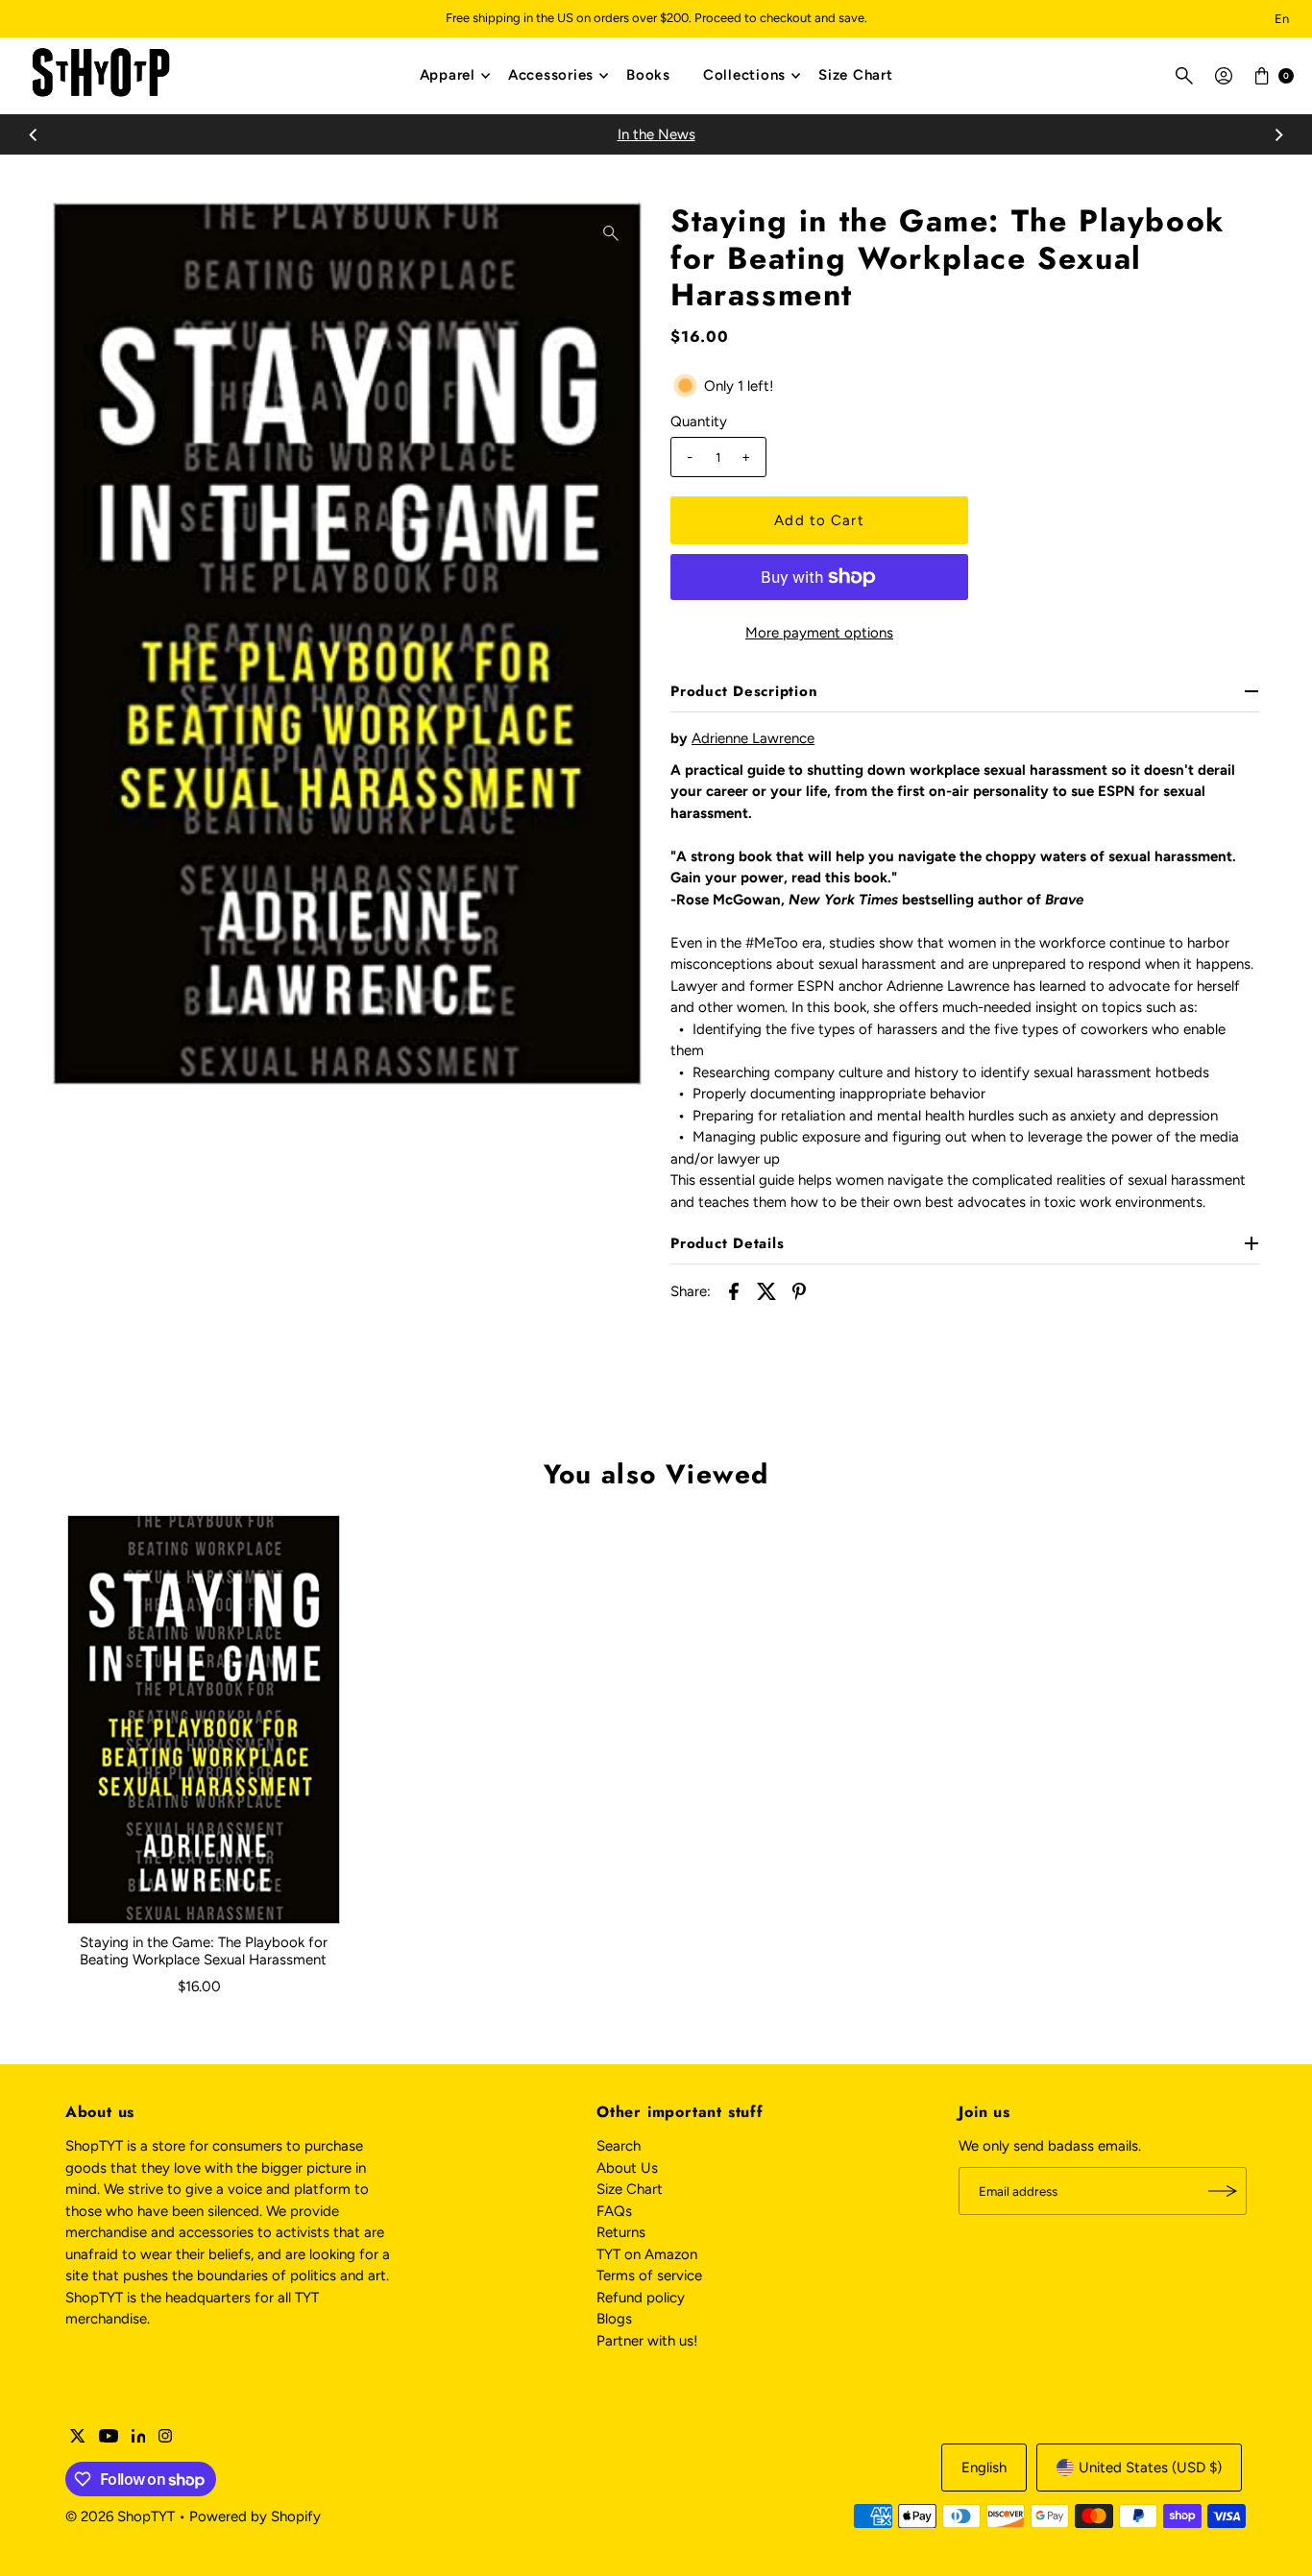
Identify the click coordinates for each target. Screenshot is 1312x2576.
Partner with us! (647, 2341)
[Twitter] (78, 2438)
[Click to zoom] (611, 233)
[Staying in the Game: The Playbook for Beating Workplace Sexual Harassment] (204, 1720)
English (984, 2468)
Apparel (448, 75)
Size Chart (856, 75)
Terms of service (649, 2275)
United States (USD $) (1150, 2468)
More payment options (819, 633)
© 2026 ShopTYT (120, 2516)
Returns (621, 2232)
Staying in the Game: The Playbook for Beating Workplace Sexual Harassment (204, 1951)
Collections (744, 75)
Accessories (551, 75)
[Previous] (34, 134)
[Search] (1184, 76)
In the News (656, 134)
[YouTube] (109, 2438)
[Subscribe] (1223, 2191)
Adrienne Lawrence (753, 738)
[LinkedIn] (139, 2438)
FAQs (614, 2211)
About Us (627, 2168)
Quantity (699, 421)
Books (648, 75)
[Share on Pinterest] (799, 1290)
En (1282, 19)
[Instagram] (165, 2438)
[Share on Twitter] (766, 1290)
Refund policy (641, 2298)
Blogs (614, 2319)
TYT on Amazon (647, 2254)
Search (619, 2146)
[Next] (1278, 134)
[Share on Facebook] (734, 1290)
